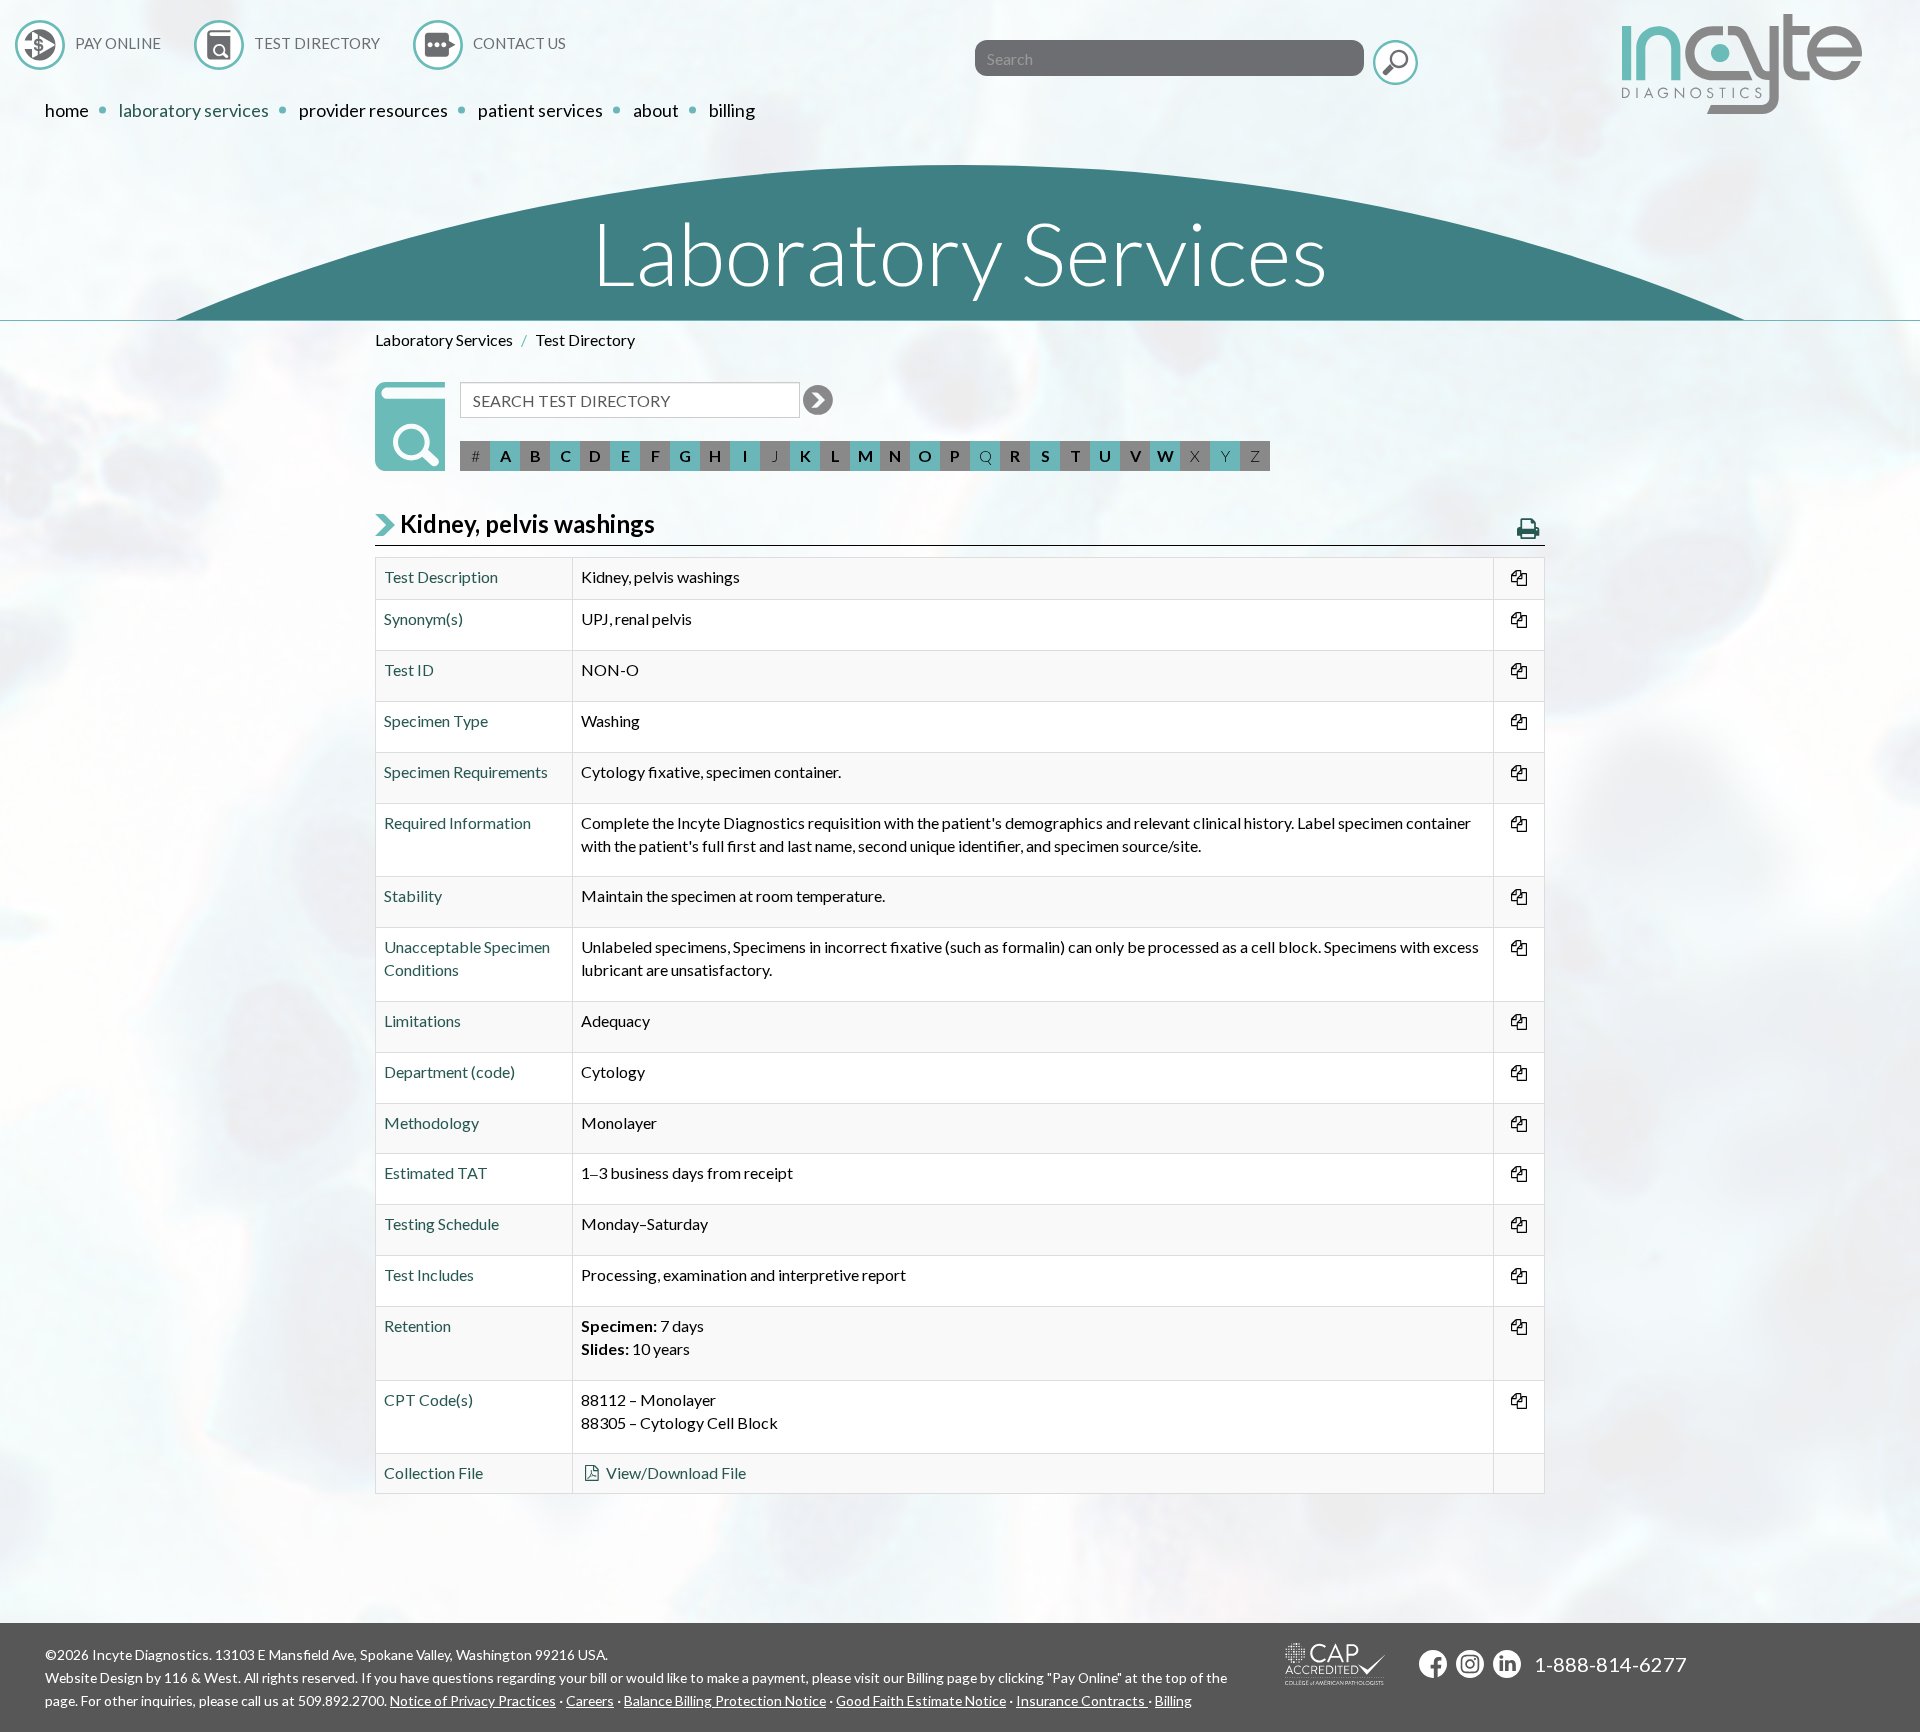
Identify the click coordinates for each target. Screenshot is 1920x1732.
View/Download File (674, 1472)
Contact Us (519, 43)
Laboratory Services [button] (194, 110)
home (67, 110)
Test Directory (317, 43)
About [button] (656, 110)
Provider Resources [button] (373, 110)
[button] (1528, 528)
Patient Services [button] (540, 110)
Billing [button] (732, 110)
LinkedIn (1507, 1664)
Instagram (1470, 1664)
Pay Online (118, 43)
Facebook (1433, 1664)
